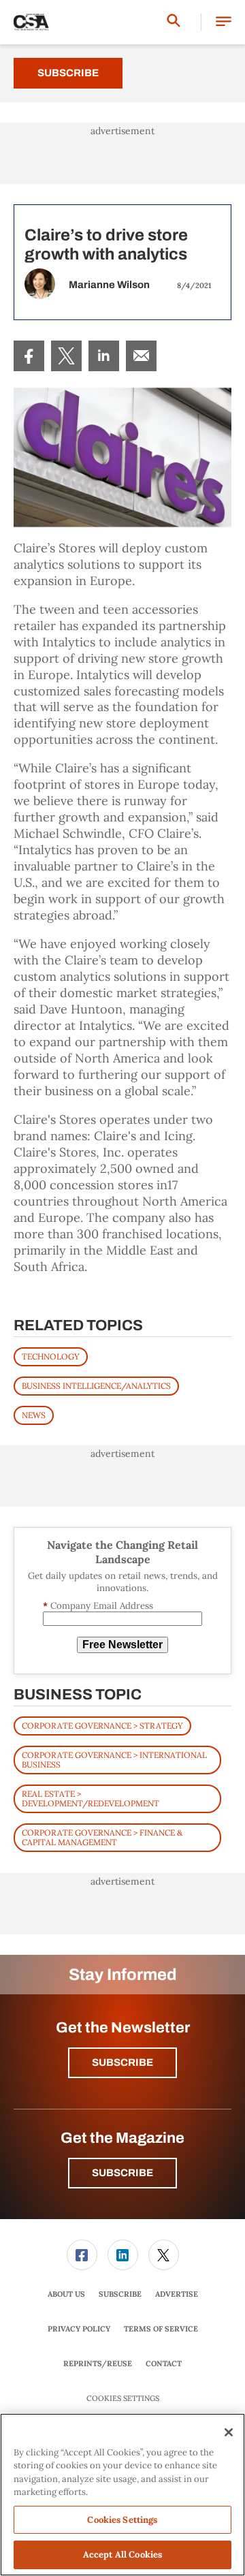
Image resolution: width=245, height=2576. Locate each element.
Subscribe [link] (120, 2294)
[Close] (229, 2432)
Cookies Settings (123, 2399)
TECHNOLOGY (51, 1356)
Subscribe (68, 73)
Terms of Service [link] (161, 2329)
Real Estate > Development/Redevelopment (91, 1799)
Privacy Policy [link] (79, 2329)
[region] (122, 2495)
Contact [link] (164, 2363)
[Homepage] (31, 22)
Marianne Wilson (109, 285)
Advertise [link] (177, 2294)
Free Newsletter (122, 1645)
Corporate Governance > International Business (114, 1760)
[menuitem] (29, 356)
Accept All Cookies (122, 2555)
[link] (29, 356)
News (34, 1415)
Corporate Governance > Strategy (102, 1726)
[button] (224, 22)
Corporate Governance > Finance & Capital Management (102, 1837)
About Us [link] (66, 2294)
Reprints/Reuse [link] (98, 2363)
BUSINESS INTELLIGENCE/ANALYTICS (96, 1386)
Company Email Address (98, 1606)
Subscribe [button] (122, 2062)
